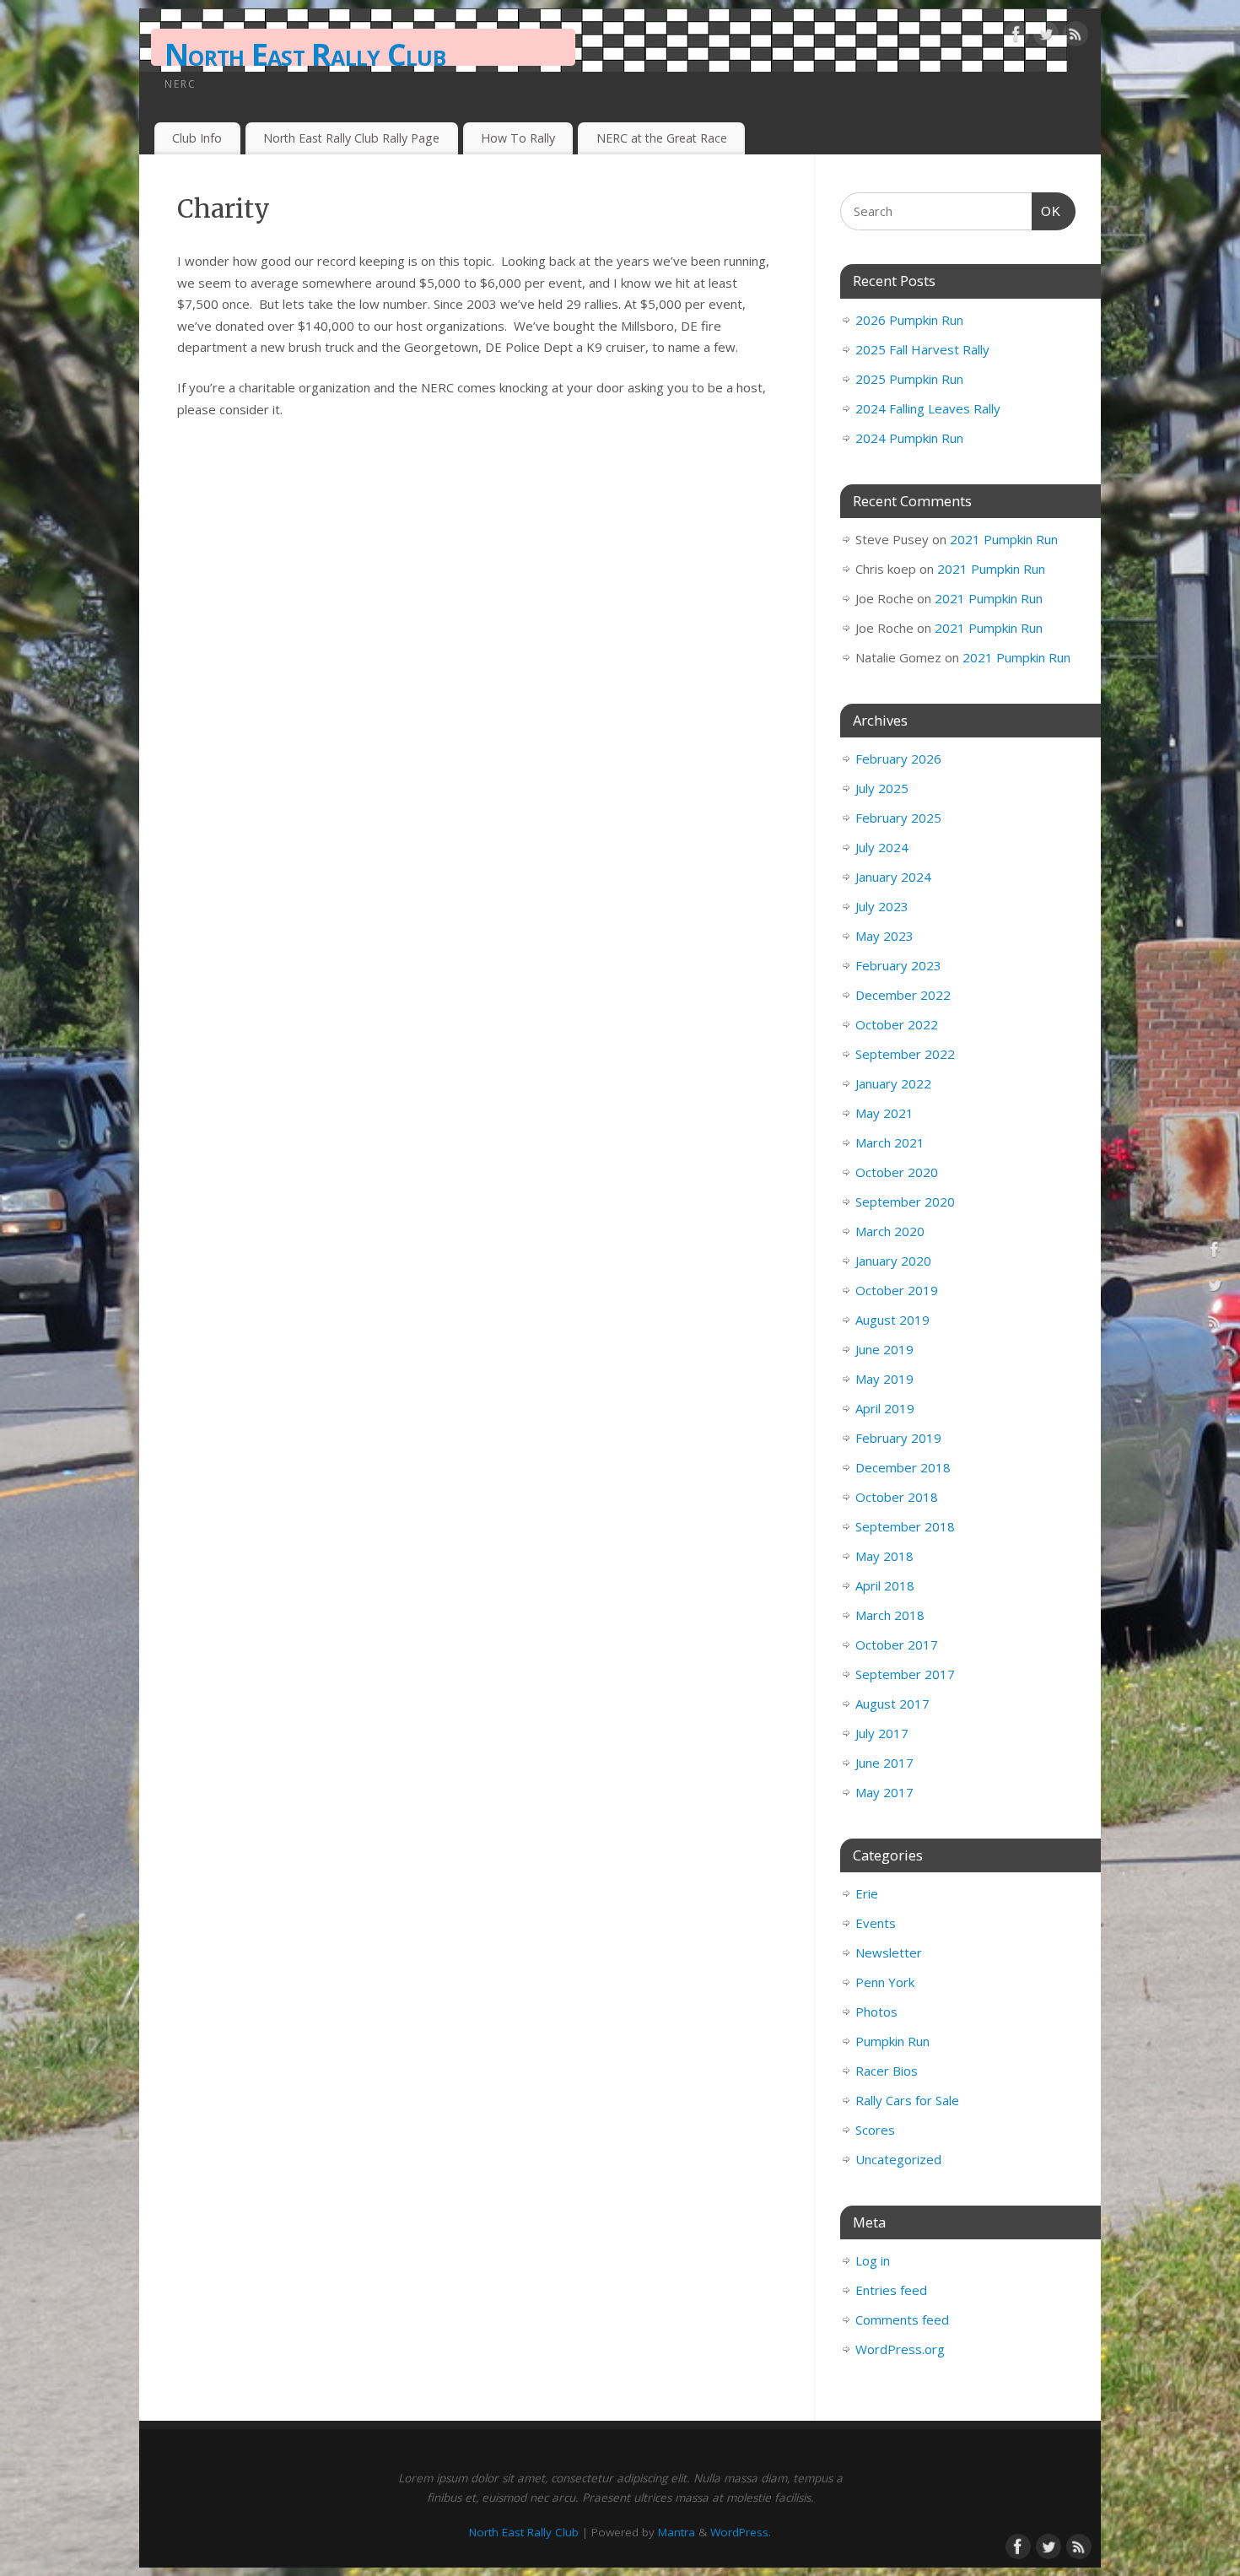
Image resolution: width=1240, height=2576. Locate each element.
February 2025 (898, 818)
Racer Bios (887, 2071)
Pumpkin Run (892, 2041)
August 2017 (892, 1704)
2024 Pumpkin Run (909, 438)
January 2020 (893, 1261)
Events (876, 1923)
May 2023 (884, 936)
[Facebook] (1016, 37)
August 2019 (892, 1320)
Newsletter (889, 1952)
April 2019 (885, 1408)
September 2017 (905, 1674)
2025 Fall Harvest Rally (922, 349)
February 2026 (898, 759)
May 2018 (884, 1556)
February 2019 (898, 1438)
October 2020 (897, 1172)
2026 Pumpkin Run (909, 320)
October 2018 (897, 1497)
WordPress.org (900, 2349)
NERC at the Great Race (662, 138)
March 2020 (890, 1231)
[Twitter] (1046, 37)
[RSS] (1076, 37)
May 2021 (884, 1113)
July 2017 (882, 1733)
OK (1047, 211)
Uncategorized (898, 2159)
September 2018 (905, 1526)
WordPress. (741, 2532)
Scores (875, 2130)
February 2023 (898, 965)
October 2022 (897, 1024)
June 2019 (884, 1349)
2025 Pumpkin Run (909, 379)
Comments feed (902, 2319)
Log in (873, 2260)
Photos (876, 2012)
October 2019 (897, 1290)
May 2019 (884, 1379)
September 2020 (905, 1202)
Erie (867, 1893)
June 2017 (884, 1763)
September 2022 (905, 1054)
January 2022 (893, 1083)
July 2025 (882, 788)
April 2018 (885, 1585)
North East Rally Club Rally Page (351, 138)
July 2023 (882, 906)
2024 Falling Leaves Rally (928, 408)
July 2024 (882, 847)
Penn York (885, 1982)
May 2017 (884, 1792)
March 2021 (890, 1142)
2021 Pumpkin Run (1004, 539)
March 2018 (890, 1615)
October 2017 (897, 1644)
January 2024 (893, 877)
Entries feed (891, 2290)
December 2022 (903, 995)
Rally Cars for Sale (907, 2100)
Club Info (197, 138)
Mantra (677, 2532)
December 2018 (903, 1467)
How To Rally (518, 138)
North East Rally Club (305, 54)
